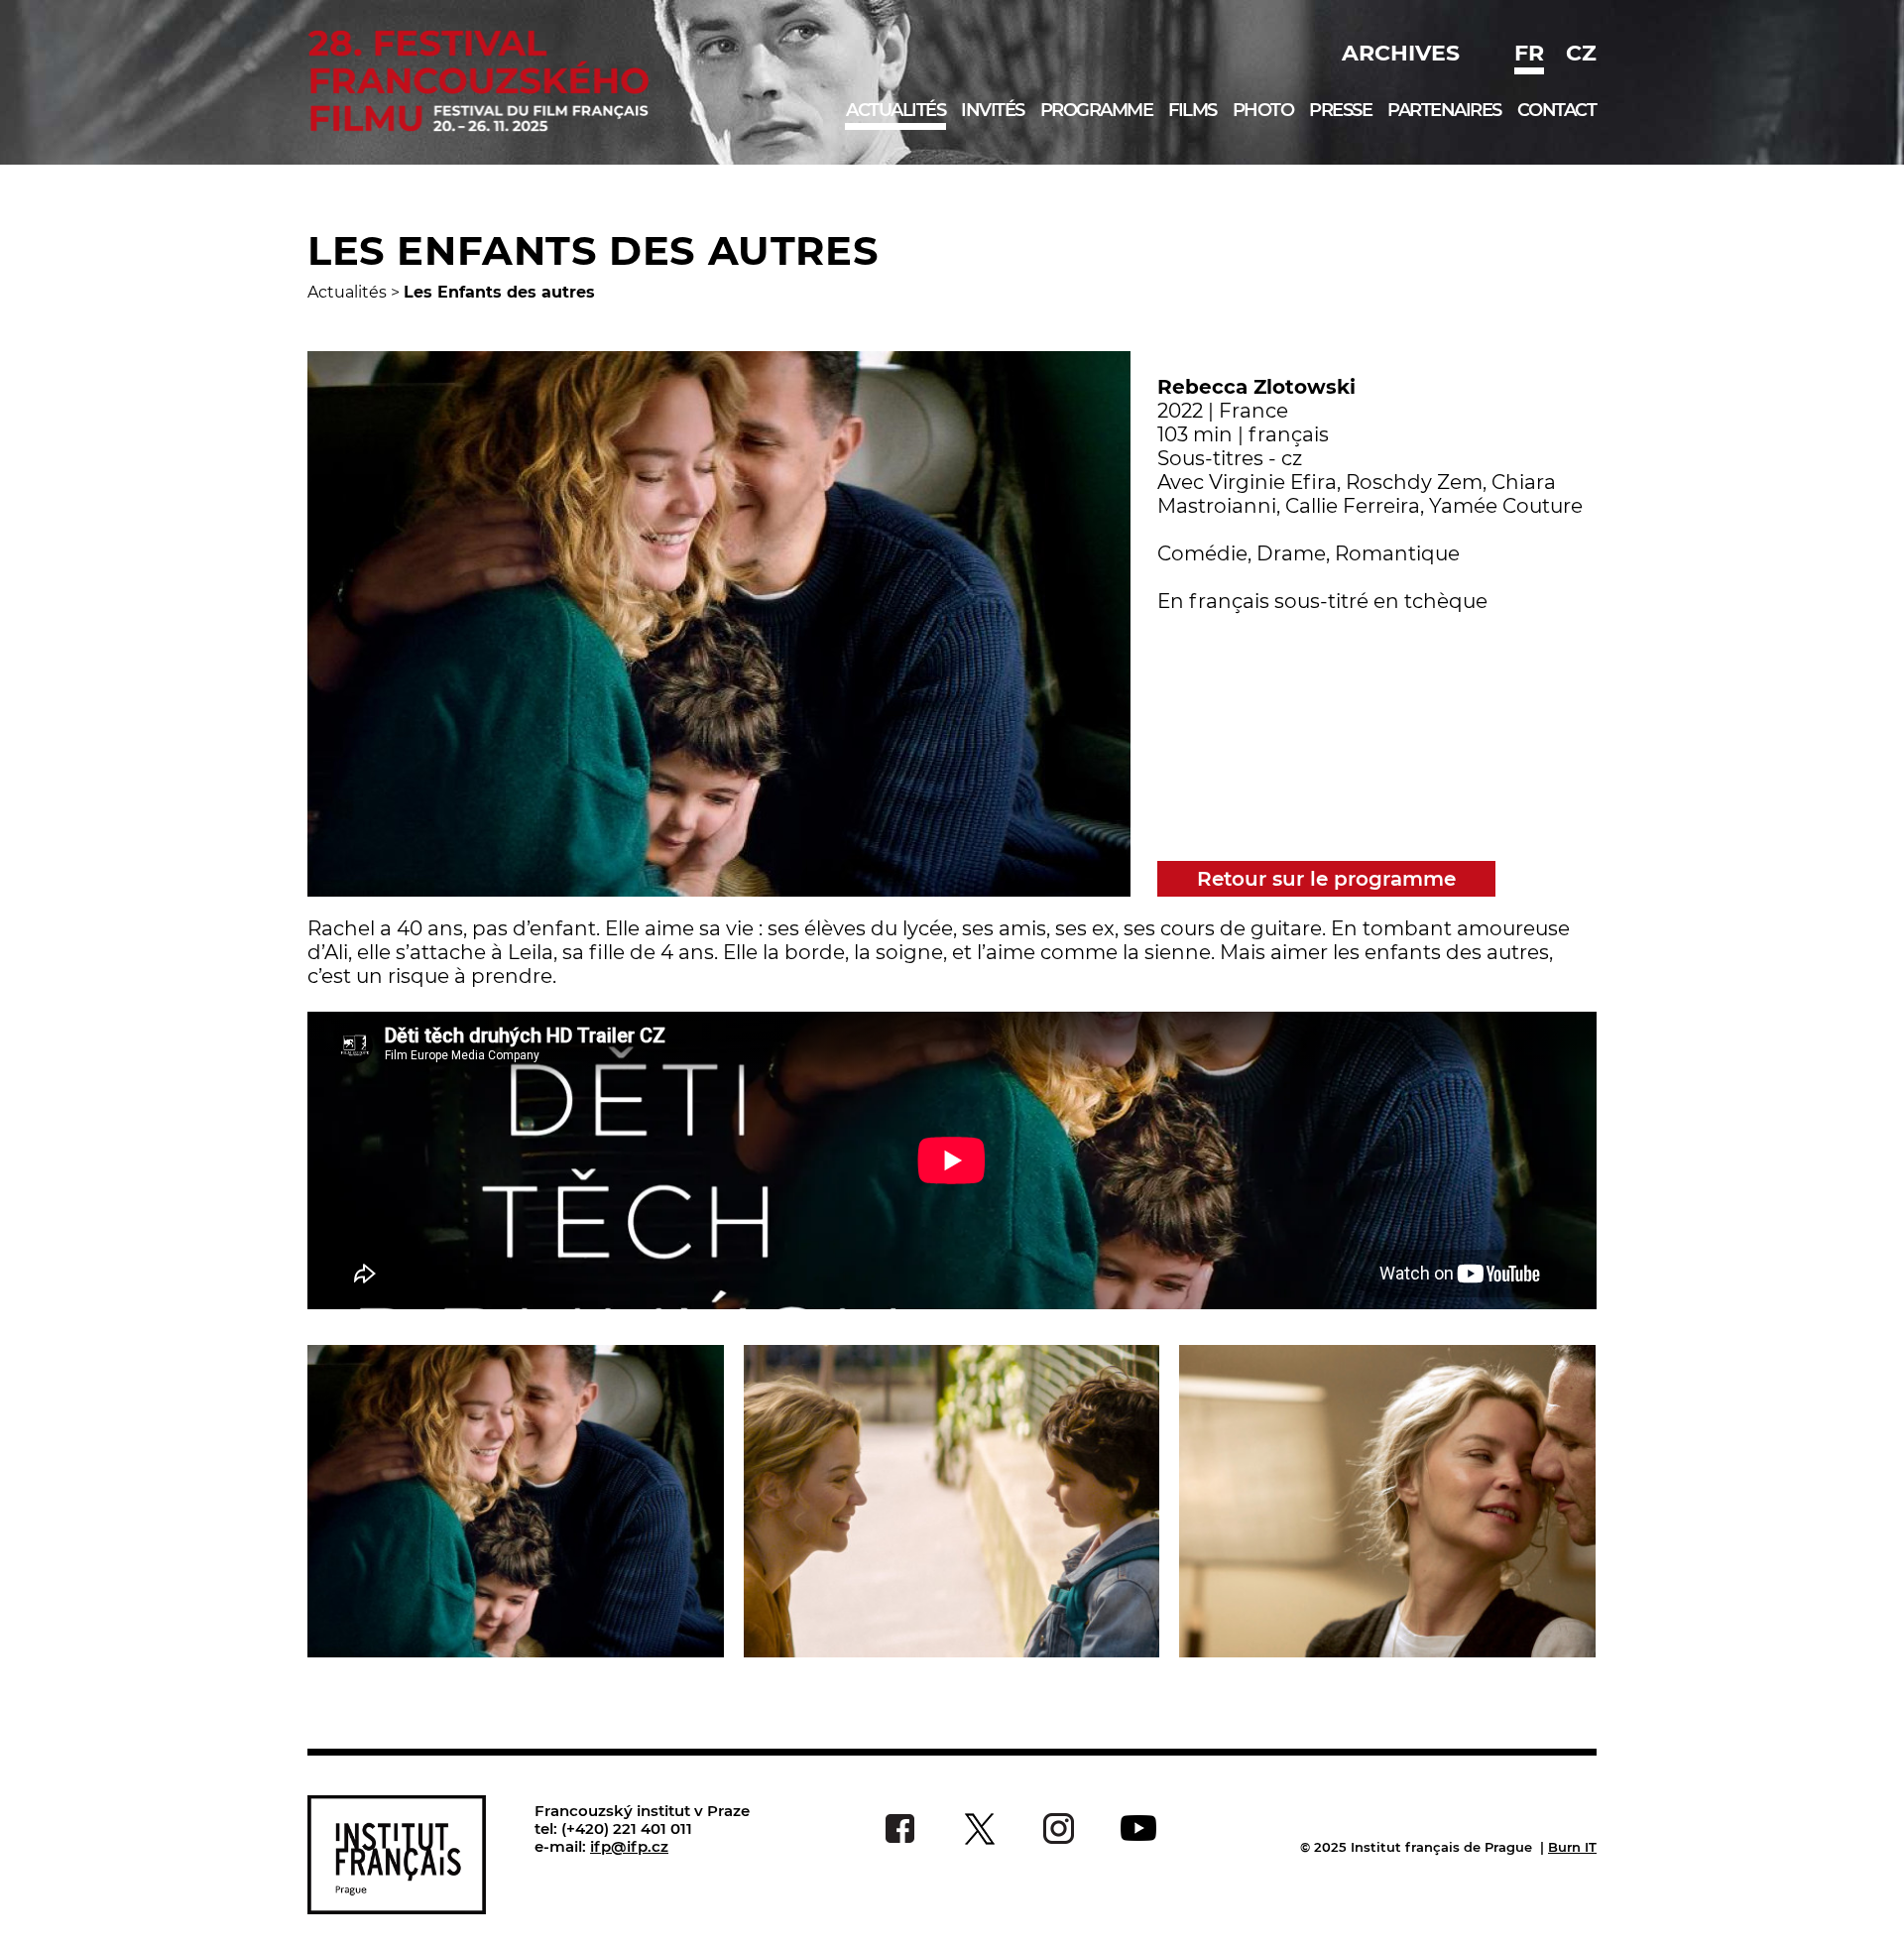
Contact (1557, 110)
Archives (1401, 53)
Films (1192, 110)
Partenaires (1444, 110)
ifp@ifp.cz (629, 1846)
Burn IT (1572, 1847)
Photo (1263, 110)
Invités (993, 110)
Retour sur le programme (1326, 879)
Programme (1097, 110)
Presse (1340, 110)
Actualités (895, 110)
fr (1529, 53)
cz (1581, 53)
